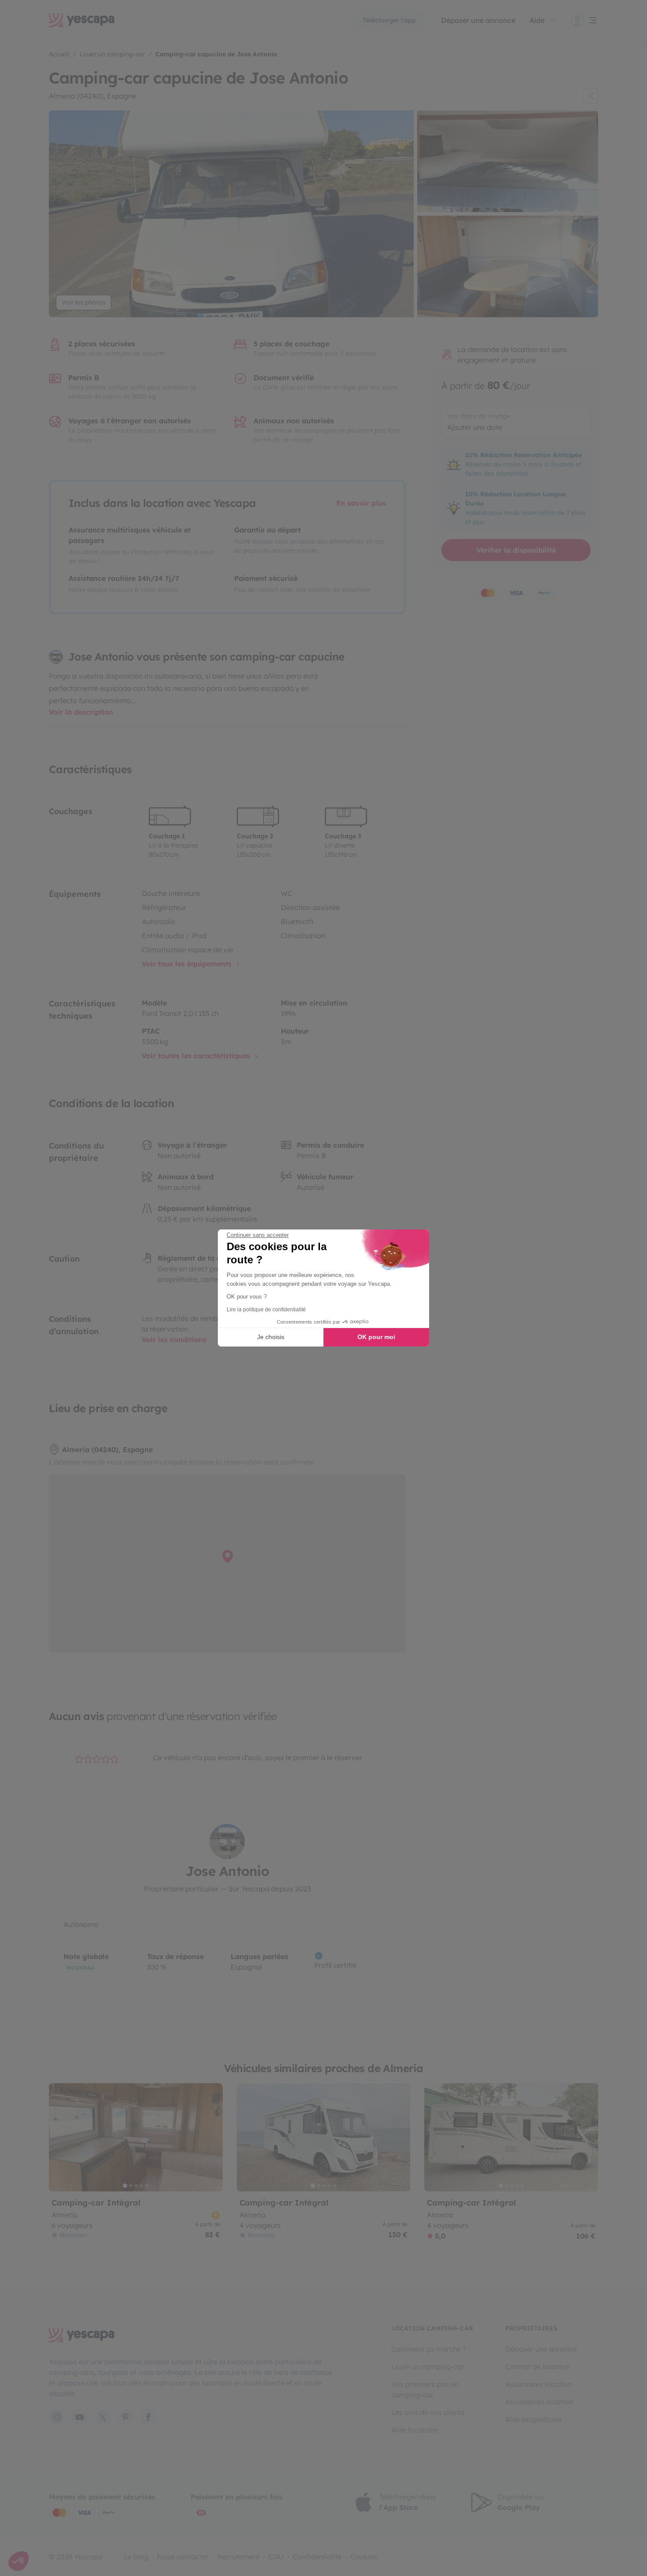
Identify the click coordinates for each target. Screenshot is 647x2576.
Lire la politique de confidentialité (266, 1310)
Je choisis (271, 1337)
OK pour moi (376, 1337)
